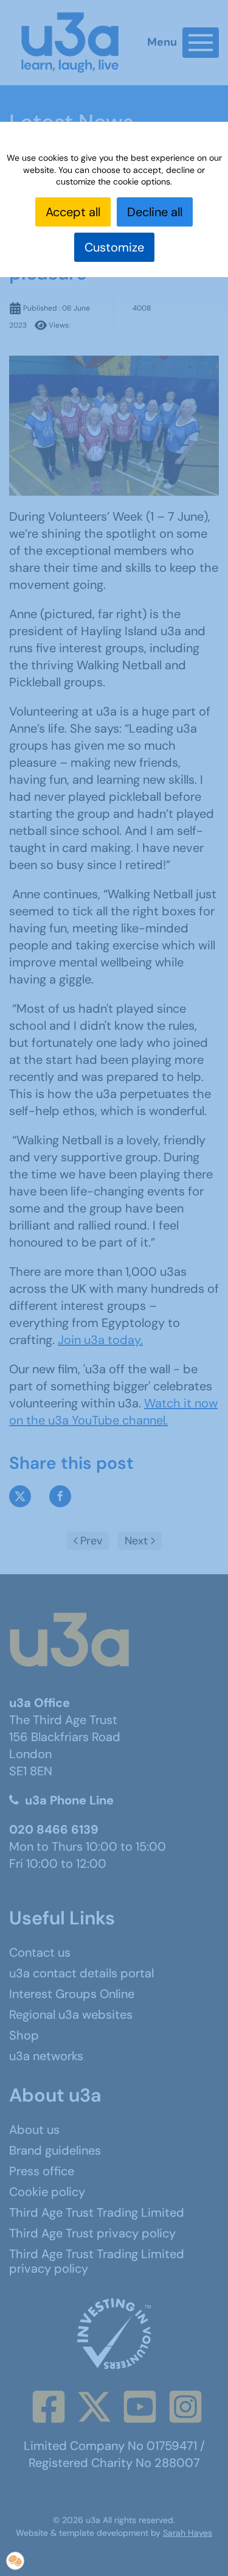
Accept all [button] (73, 212)
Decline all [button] (155, 212)
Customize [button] (114, 247)
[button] (15, 2561)
